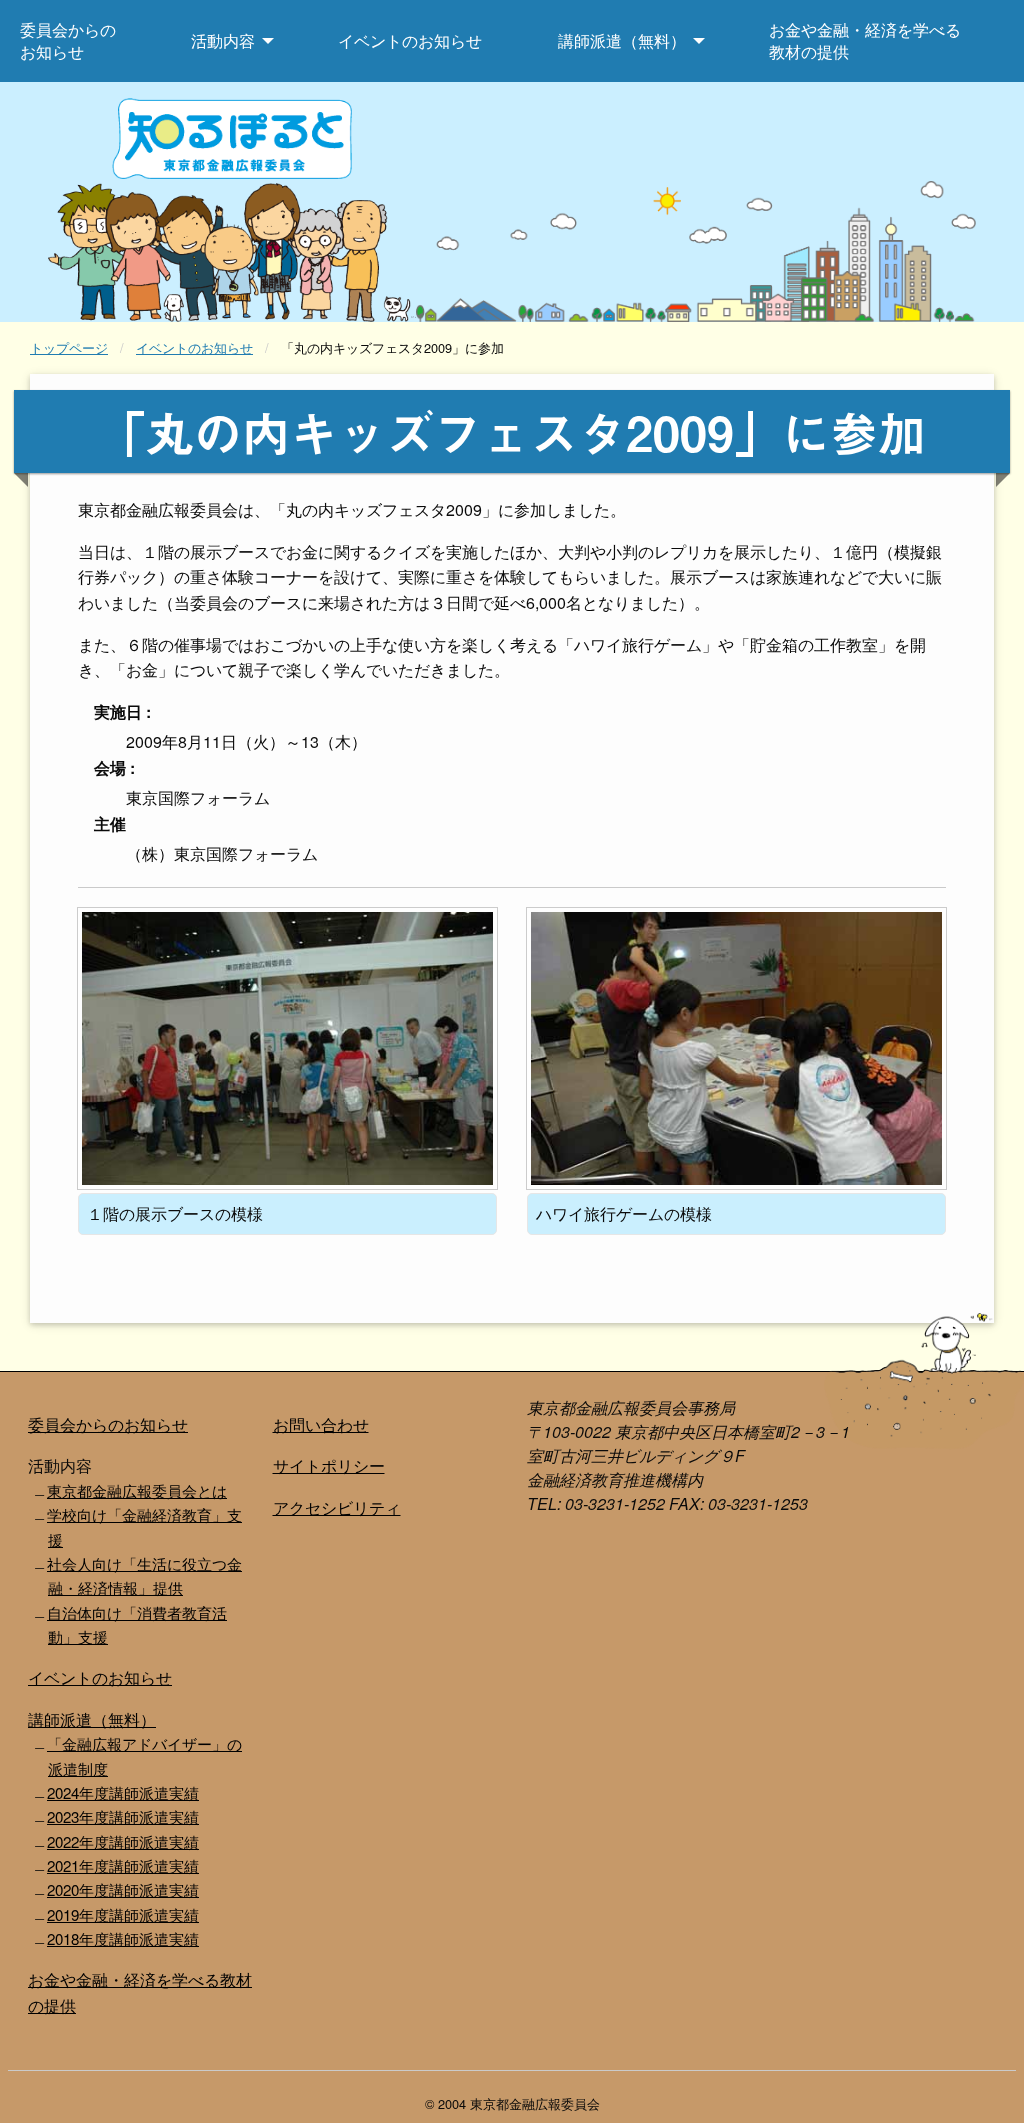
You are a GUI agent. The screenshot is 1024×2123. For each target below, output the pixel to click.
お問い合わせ (321, 1424)
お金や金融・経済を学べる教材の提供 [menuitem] (865, 40)
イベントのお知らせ (194, 347)
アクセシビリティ (337, 1507)
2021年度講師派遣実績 (123, 1865)
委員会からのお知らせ (108, 1424)
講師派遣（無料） (92, 1719)
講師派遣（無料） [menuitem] (622, 40)
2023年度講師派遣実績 (123, 1816)
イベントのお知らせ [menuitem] (410, 40)
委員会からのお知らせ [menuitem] (68, 40)
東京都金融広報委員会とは (137, 1490)
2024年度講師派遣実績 (123, 1792)
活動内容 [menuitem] (223, 40)
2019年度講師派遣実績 (123, 1914)
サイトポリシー (329, 1465)
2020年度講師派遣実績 (123, 1889)
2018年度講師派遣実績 (123, 1938)
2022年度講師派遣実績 (123, 1841)
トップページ (69, 347)
